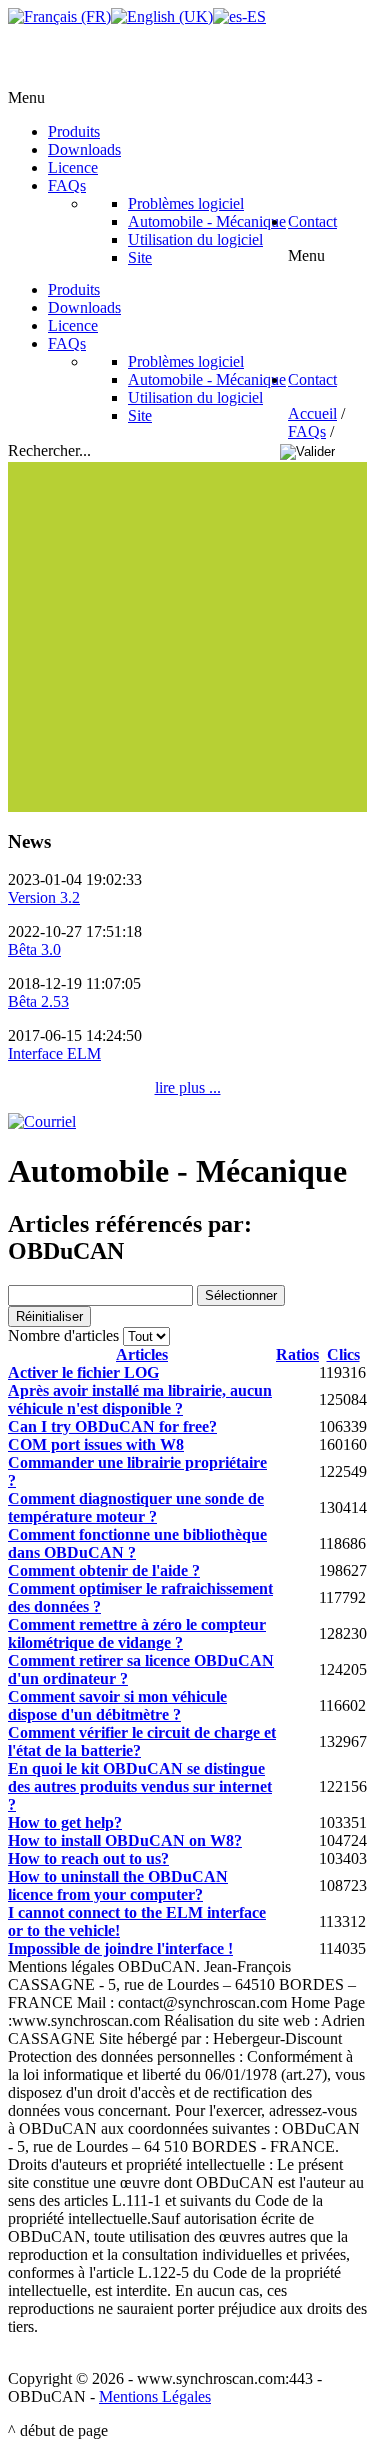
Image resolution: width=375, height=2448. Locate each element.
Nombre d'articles (63, 1335)
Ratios (297, 1354)
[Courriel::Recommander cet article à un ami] (42, 1121)
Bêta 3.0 (34, 949)
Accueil (312, 413)
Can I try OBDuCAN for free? (112, 1426)
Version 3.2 (44, 897)
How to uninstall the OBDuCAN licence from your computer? (118, 1885)
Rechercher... (51, 450)
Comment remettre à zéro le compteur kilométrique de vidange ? (137, 1633)
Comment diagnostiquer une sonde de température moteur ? (136, 1507)
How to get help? (65, 1822)
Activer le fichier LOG (83, 1372)
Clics (343, 1354)
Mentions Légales (155, 2396)
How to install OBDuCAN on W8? (125, 1840)
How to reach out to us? (88, 1858)
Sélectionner (241, 1295)
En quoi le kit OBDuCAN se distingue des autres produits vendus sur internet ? (140, 1786)
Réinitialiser (49, 1316)
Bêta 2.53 (38, 1001)
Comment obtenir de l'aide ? (104, 1570)
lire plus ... (188, 1087)
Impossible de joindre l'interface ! (120, 1948)
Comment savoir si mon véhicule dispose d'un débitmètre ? (117, 1705)
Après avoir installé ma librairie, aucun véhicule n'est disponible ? (140, 1399)
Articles (142, 1354)
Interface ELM (54, 1053)
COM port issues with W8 (96, 1444)
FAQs (307, 431)
